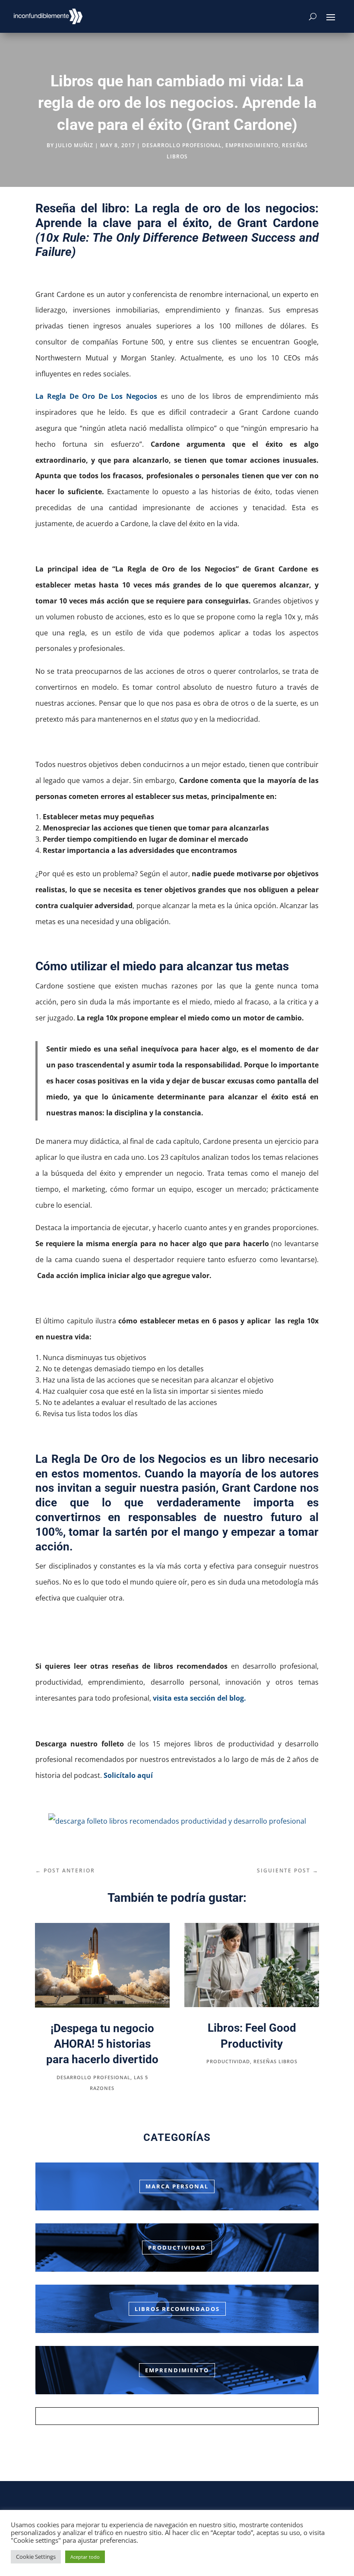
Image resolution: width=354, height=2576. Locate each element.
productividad (228, 2061)
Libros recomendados (177, 2309)
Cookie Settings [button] (36, 2557)
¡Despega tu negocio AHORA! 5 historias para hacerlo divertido (102, 2044)
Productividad (177, 2248)
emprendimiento (252, 145)
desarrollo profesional (182, 145)
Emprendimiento (177, 2370)
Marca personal (177, 2186)
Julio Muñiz (74, 145)
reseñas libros (275, 2061)
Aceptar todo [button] (85, 2557)
